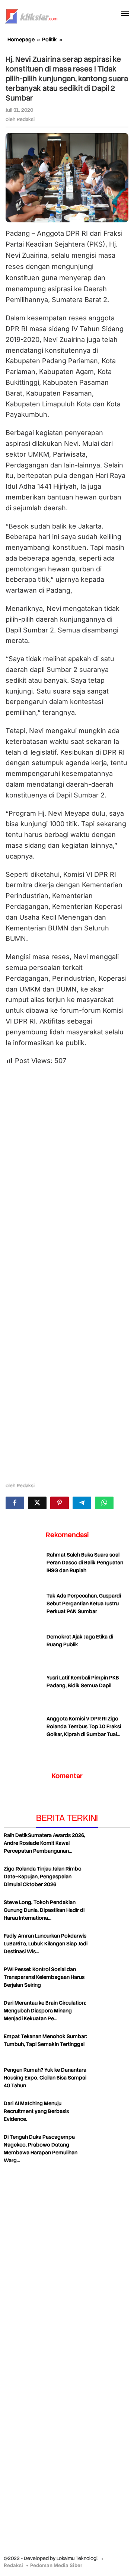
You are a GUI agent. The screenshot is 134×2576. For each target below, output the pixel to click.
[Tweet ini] (37, 1503)
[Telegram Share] (82, 1503)
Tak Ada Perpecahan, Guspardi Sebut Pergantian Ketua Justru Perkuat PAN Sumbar (84, 1603)
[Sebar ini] (15, 1503)
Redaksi (13, 2565)
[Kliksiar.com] (31, 15)
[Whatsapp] (104, 1503)
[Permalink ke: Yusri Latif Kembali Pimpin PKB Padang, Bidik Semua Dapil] (24, 1693)
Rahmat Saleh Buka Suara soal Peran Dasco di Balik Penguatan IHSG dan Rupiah (85, 1563)
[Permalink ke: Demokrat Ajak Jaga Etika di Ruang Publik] (24, 1652)
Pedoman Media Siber (56, 2565)
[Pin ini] (60, 1503)
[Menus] (125, 14)
